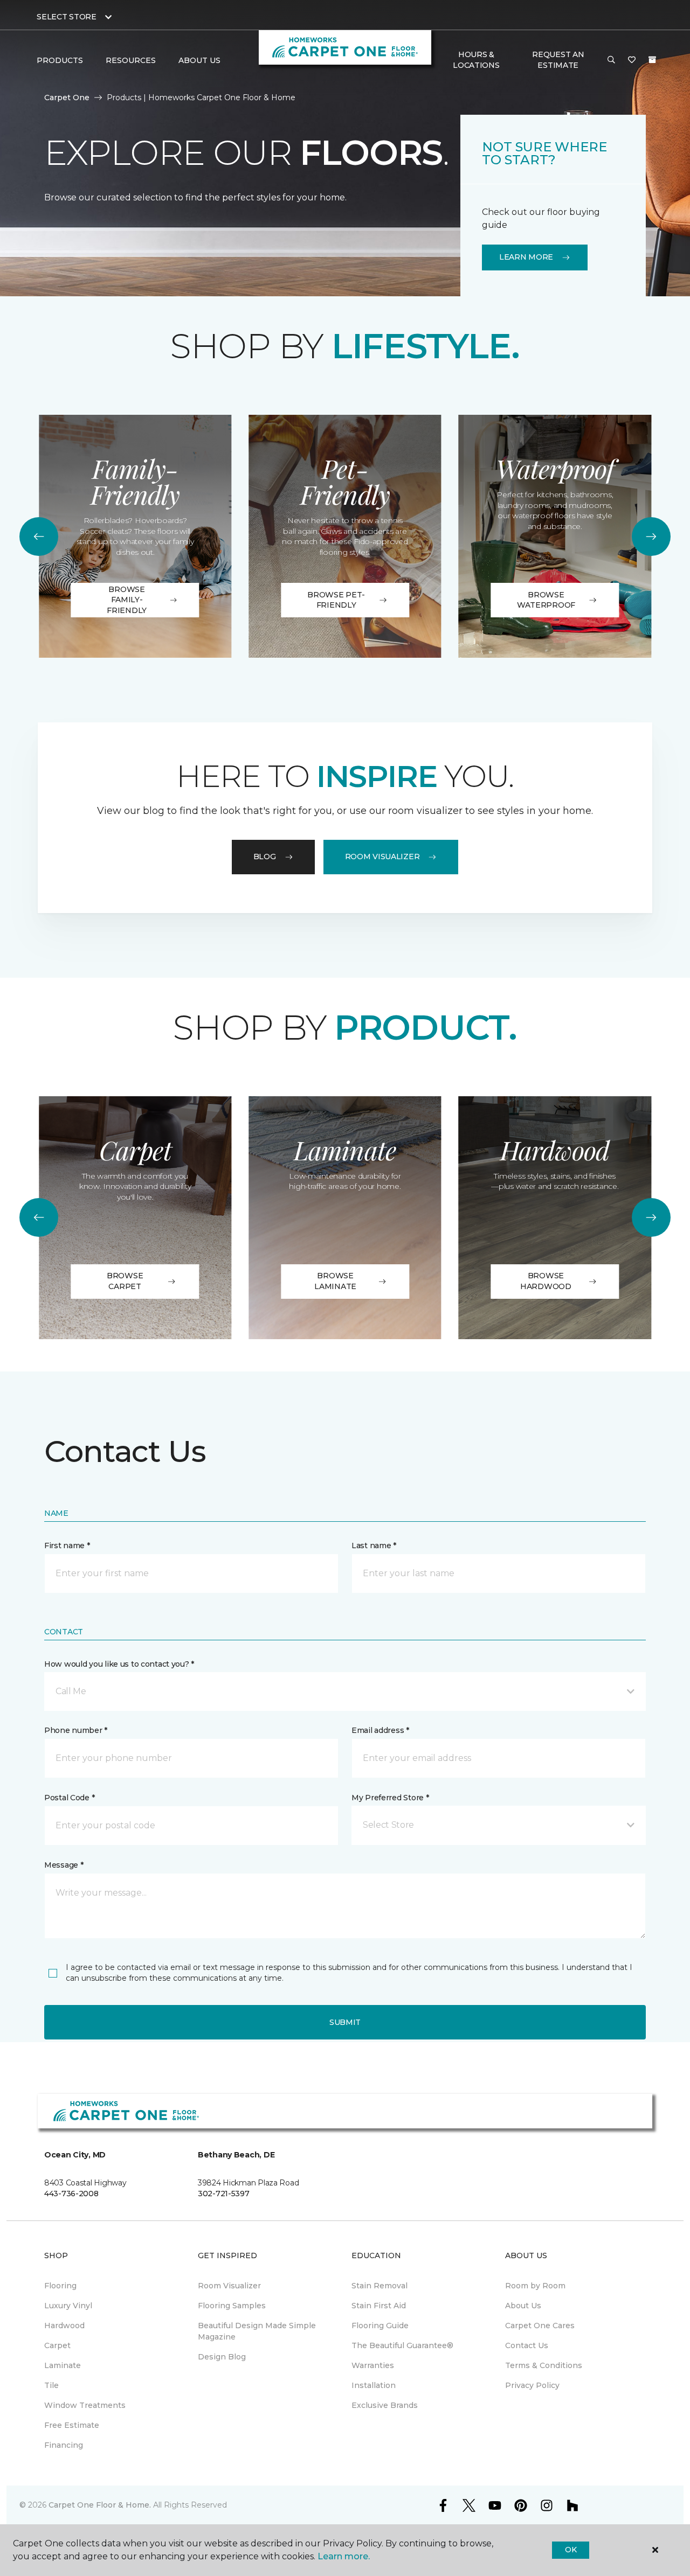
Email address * (380, 1730)
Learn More (526, 257)
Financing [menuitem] (64, 2445)
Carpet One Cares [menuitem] (540, 2326)
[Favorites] (632, 60)
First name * (67, 1545)
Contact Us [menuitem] (527, 2345)
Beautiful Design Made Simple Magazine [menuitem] (257, 2331)
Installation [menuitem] (374, 2385)
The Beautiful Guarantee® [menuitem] (402, 2345)
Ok (571, 2550)
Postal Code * (69, 1798)
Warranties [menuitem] (373, 2365)
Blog (265, 857)
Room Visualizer (382, 857)
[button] (611, 60)
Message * (64, 1865)
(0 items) (652, 60)
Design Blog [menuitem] (222, 2357)
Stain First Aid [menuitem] (379, 2306)
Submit (345, 2022)
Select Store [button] (67, 17)
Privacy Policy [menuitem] (532, 2385)
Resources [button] (131, 60)
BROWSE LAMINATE (335, 1281)
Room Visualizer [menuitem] (229, 2286)
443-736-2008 (71, 2194)
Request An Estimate (558, 60)
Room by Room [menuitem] (535, 2286)
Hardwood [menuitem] (64, 2326)
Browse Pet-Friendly (336, 600)
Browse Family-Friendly (127, 600)
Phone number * (76, 1730)
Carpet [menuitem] (57, 2345)
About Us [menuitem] (523, 2306)
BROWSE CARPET (125, 1281)
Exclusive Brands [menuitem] (385, 2405)
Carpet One (67, 98)
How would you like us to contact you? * (119, 1664)
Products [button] (60, 60)
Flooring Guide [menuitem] (380, 2326)
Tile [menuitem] (51, 2385)
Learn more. (344, 2556)
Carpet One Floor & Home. (100, 2505)
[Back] (39, 537)
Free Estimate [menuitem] (72, 2425)
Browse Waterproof (546, 600)
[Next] (651, 537)
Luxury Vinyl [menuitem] (68, 2306)
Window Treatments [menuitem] (85, 2405)
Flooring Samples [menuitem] (232, 2306)
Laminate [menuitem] (63, 2365)
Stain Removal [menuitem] (379, 2286)
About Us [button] (199, 60)
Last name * (374, 1545)
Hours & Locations (476, 60)
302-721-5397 (224, 2194)
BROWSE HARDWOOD (546, 1281)
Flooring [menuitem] (60, 2286)
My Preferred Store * (390, 1798)
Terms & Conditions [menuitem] (544, 2365)
